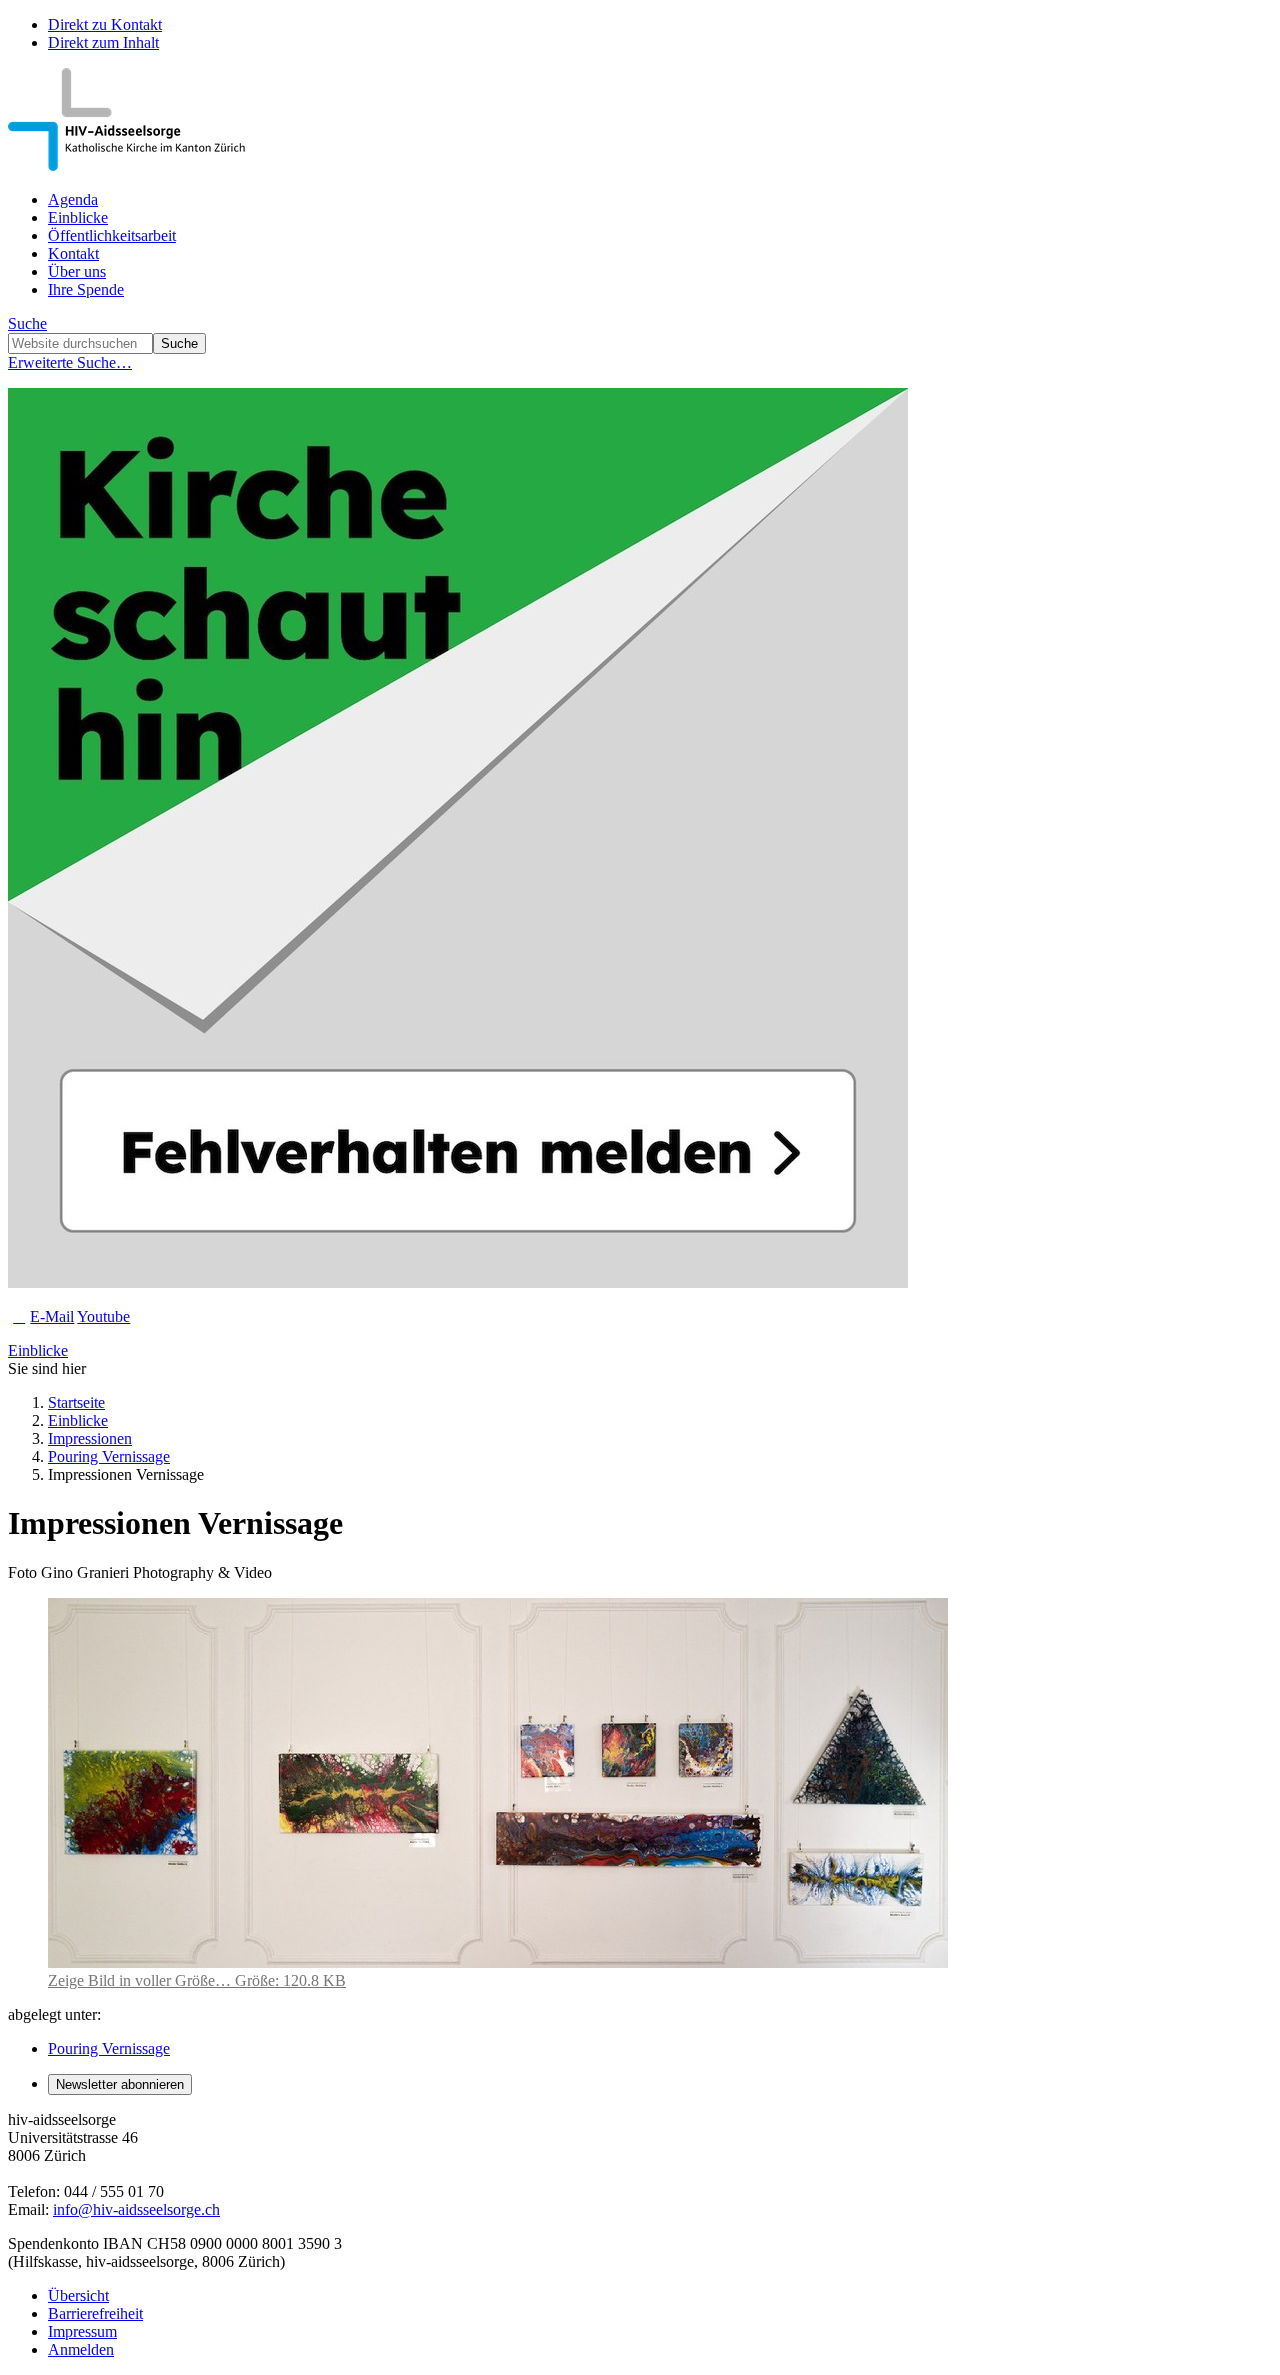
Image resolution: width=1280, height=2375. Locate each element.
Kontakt (73, 253)
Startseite (76, 1402)
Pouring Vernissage (109, 1456)
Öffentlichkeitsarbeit (112, 235)
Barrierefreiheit (95, 2313)
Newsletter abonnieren (120, 2084)
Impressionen (90, 1438)
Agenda (73, 199)
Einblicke (78, 217)
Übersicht (78, 2295)
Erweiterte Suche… (70, 362)
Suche (27, 323)
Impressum (82, 2331)
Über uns (77, 271)
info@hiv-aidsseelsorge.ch (136, 2209)
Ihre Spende (86, 289)
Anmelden (81, 2349)
